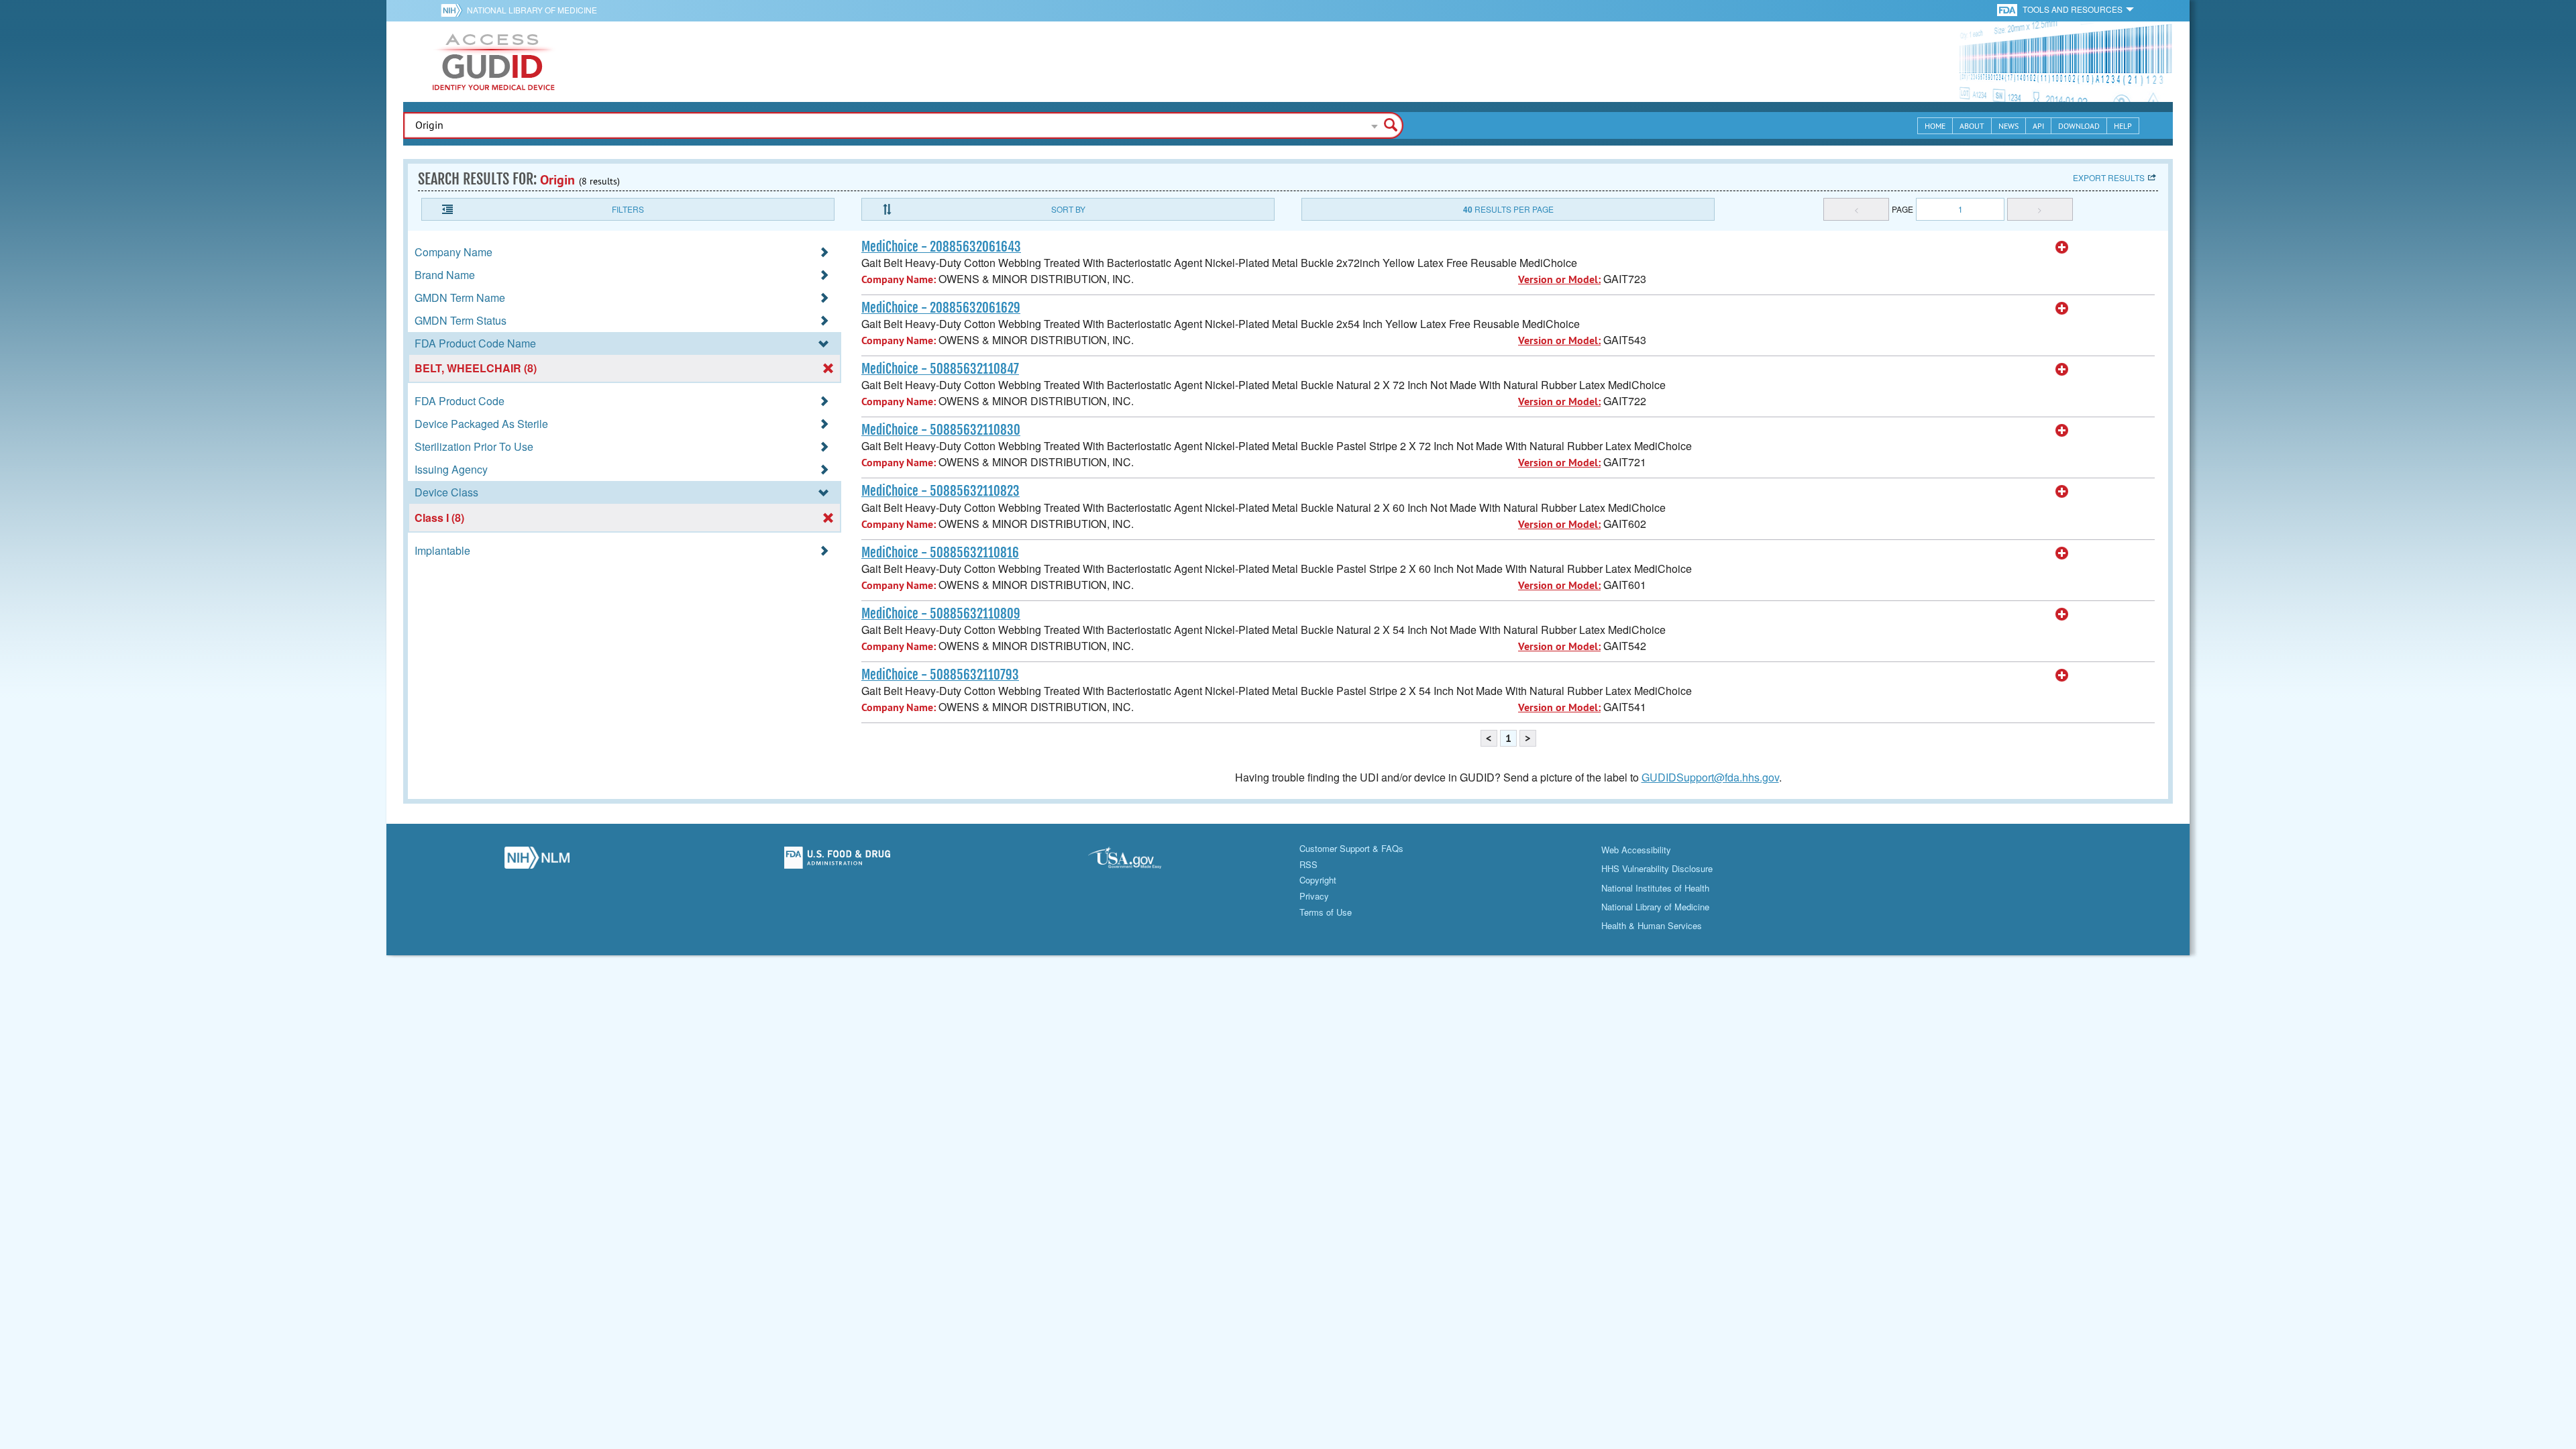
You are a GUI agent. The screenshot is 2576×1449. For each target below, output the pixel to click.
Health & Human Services (1652, 925)
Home (1935, 126)
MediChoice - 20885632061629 (941, 308)
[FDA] (2008, 9)
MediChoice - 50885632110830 (941, 430)
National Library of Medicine (532, 10)
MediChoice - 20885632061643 (941, 247)
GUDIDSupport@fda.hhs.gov (1710, 777)
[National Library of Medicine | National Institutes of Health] (537, 861)
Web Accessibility (1636, 850)
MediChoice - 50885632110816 (940, 553)
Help (2123, 126)
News (2008, 126)
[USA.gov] (1138, 861)
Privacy (1314, 896)
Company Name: (899, 279)
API (2038, 126)
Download (2079, 126)
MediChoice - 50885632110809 (941, 614)
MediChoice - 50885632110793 (940, 675)
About (1972, 126)
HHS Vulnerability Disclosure (1657, 868)
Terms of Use (1326, 912)
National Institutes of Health (1655, 888)
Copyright (1318, 880)
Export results (2109, 177)
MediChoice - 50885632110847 (940, 369)
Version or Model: (1559, 279)
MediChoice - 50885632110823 (941, 491)
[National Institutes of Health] (454, 10)
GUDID (494, 62)
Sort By (1068, 209)
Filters (628, 209)
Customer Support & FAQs (1351, 848)
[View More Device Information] (2062, 248)
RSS (1308, 864)
